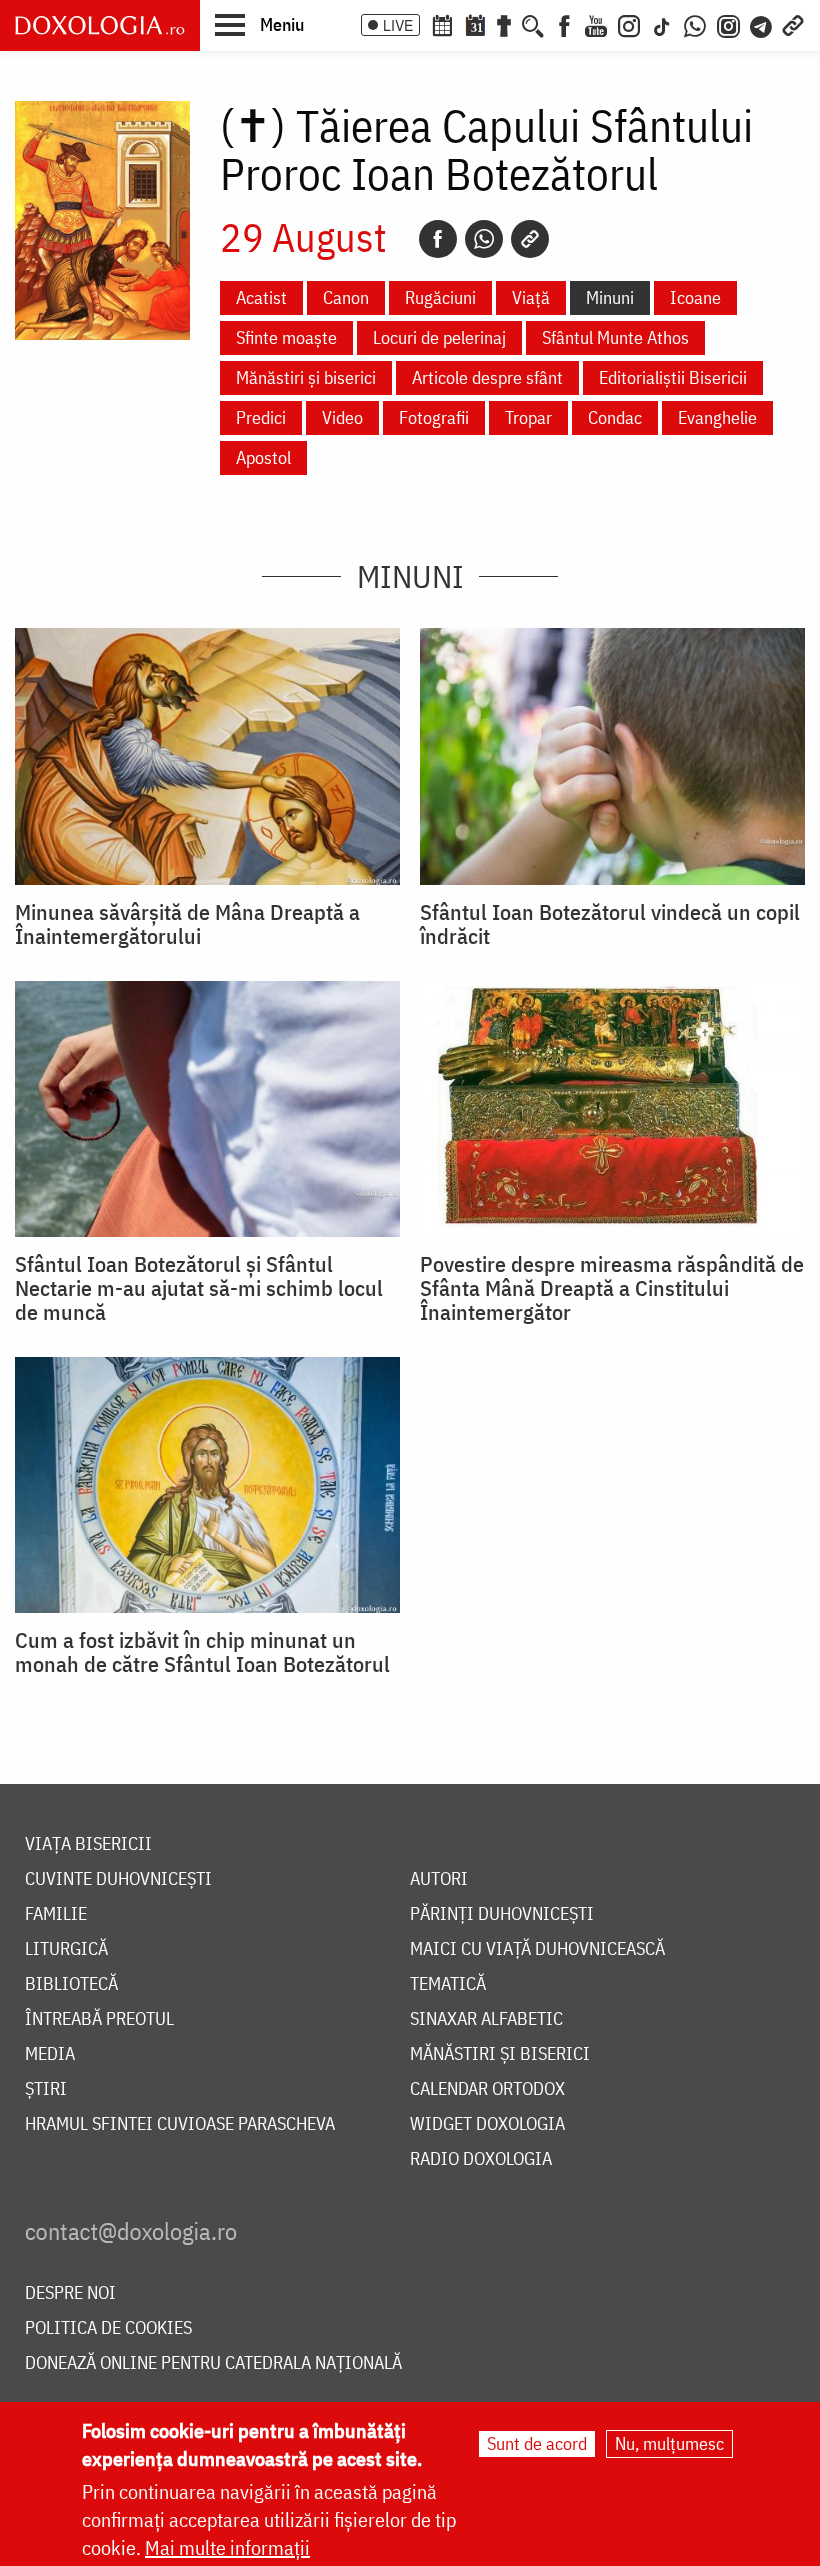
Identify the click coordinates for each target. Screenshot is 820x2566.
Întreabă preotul (99, 2019)
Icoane (695, 297)
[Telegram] (762, 24)
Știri (46, 2089)
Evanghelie (717, 417)
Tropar (528, 417)
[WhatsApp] (695, 24)
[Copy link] (530, 239)
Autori (439, 1879)
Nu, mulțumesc (669, 2443)
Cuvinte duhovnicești (118, 1879)
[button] (259, 24)
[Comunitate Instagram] (728, 24)
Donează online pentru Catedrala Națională (213, 2363)
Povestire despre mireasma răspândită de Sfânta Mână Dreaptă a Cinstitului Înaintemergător (612, 1288)
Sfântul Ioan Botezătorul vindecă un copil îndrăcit (610, 924)
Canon (346, 297)
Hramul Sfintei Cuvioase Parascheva (180, 2124)
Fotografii (434, 417)
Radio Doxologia (481, 2159)
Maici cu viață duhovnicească (537, 1949)
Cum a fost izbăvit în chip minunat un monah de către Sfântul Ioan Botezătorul (202, 1652)
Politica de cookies (108, 2328)
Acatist (261, 297)
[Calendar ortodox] (442, 24)
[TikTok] (662, 24)
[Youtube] (596, 24)
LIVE (398, 25)
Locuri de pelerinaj (439, 337)
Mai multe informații (227, 2547)
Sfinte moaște (286, 337)
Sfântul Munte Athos (615, 337)
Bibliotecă (71, 1984)
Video (342, 417)
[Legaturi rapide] (793, 24)
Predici (261, 417)
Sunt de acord (537, 2443)
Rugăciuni (440, 297)
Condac (615, 417)
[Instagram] (629, 24)
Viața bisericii (88, 1844)
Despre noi (70, 2293)
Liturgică (66, 1949)
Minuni (610, 297)
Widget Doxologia (487, 2124)
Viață (531, 297)
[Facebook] (564, 24)
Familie (56, 1914)
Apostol (263, 457)
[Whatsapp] (484, 239)
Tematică (448, 1984)
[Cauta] (533, 24)
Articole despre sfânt (487, 377)
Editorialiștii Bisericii (673, 377)
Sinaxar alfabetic (486, 2019)
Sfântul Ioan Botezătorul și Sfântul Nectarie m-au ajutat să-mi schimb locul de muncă (199, 1288)
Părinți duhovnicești (502, 1914)
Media (50, 2054)
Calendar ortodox (487, 2089)
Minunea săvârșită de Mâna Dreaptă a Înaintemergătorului (187, 924)
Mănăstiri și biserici (306, 377)
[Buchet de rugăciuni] (504, 24)
